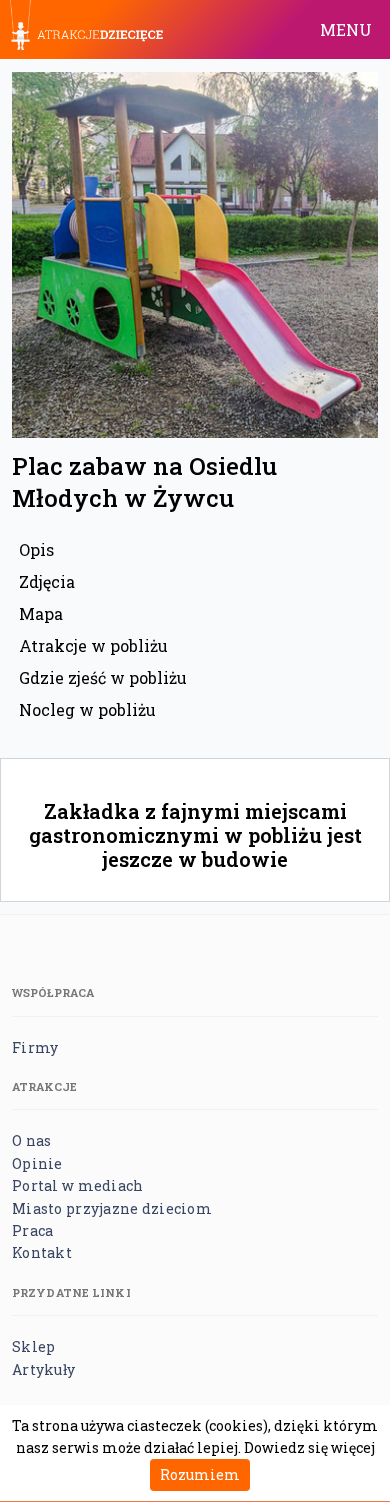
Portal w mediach (77, 1185)
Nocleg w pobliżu (87, 709)
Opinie (37, 1163)
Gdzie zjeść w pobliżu (103, 677)
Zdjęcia (47, 581)
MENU (346, 29)
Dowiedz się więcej (309, 1447)
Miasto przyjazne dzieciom (112, 1208)
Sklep (33, 1346)
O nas (31, 1140)
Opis (36, 549)
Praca (32, 1230)
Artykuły (43, 1369)
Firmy (35, 1047)
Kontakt (42, 1252)
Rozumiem (200, 1474)
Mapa (41, 613)
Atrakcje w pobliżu (93, 645)
